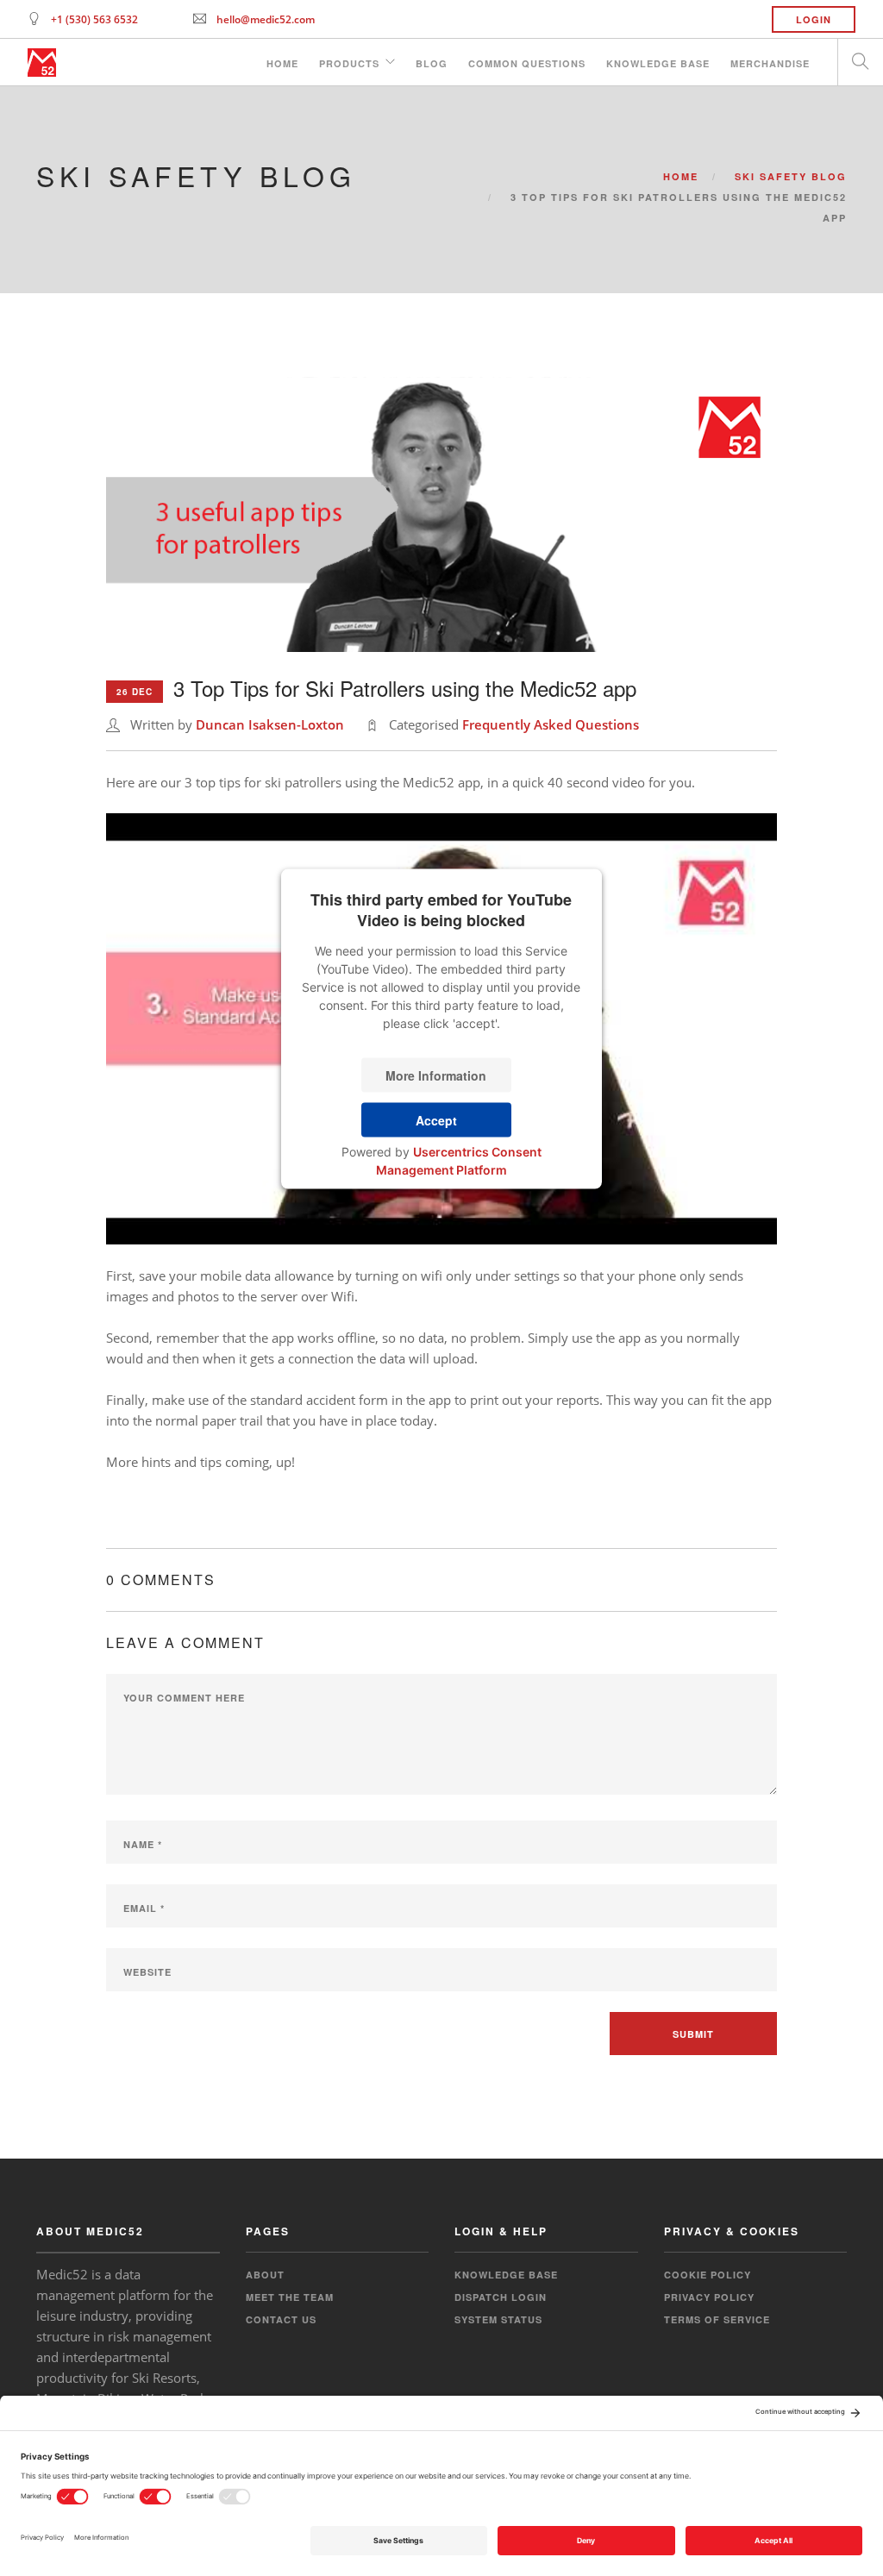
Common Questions (527, 63)
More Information (436, 1075)
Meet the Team (290, 2297)
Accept (436, 1119)
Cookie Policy (708, 2275)
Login (814, 19)
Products (349, 63)
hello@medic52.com (266, 19)
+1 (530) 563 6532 (94, 19)
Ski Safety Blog (791, 176)
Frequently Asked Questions (551, 724)
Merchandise (770, 63)
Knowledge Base (658, 63)
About (265, 2275)
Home (282, 63)
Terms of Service (717, 2319)
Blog (432, 63)
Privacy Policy (709, 2297)
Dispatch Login (501, 2297)
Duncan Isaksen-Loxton (270, 724)
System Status (498, 2319)
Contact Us (281, 2319)
